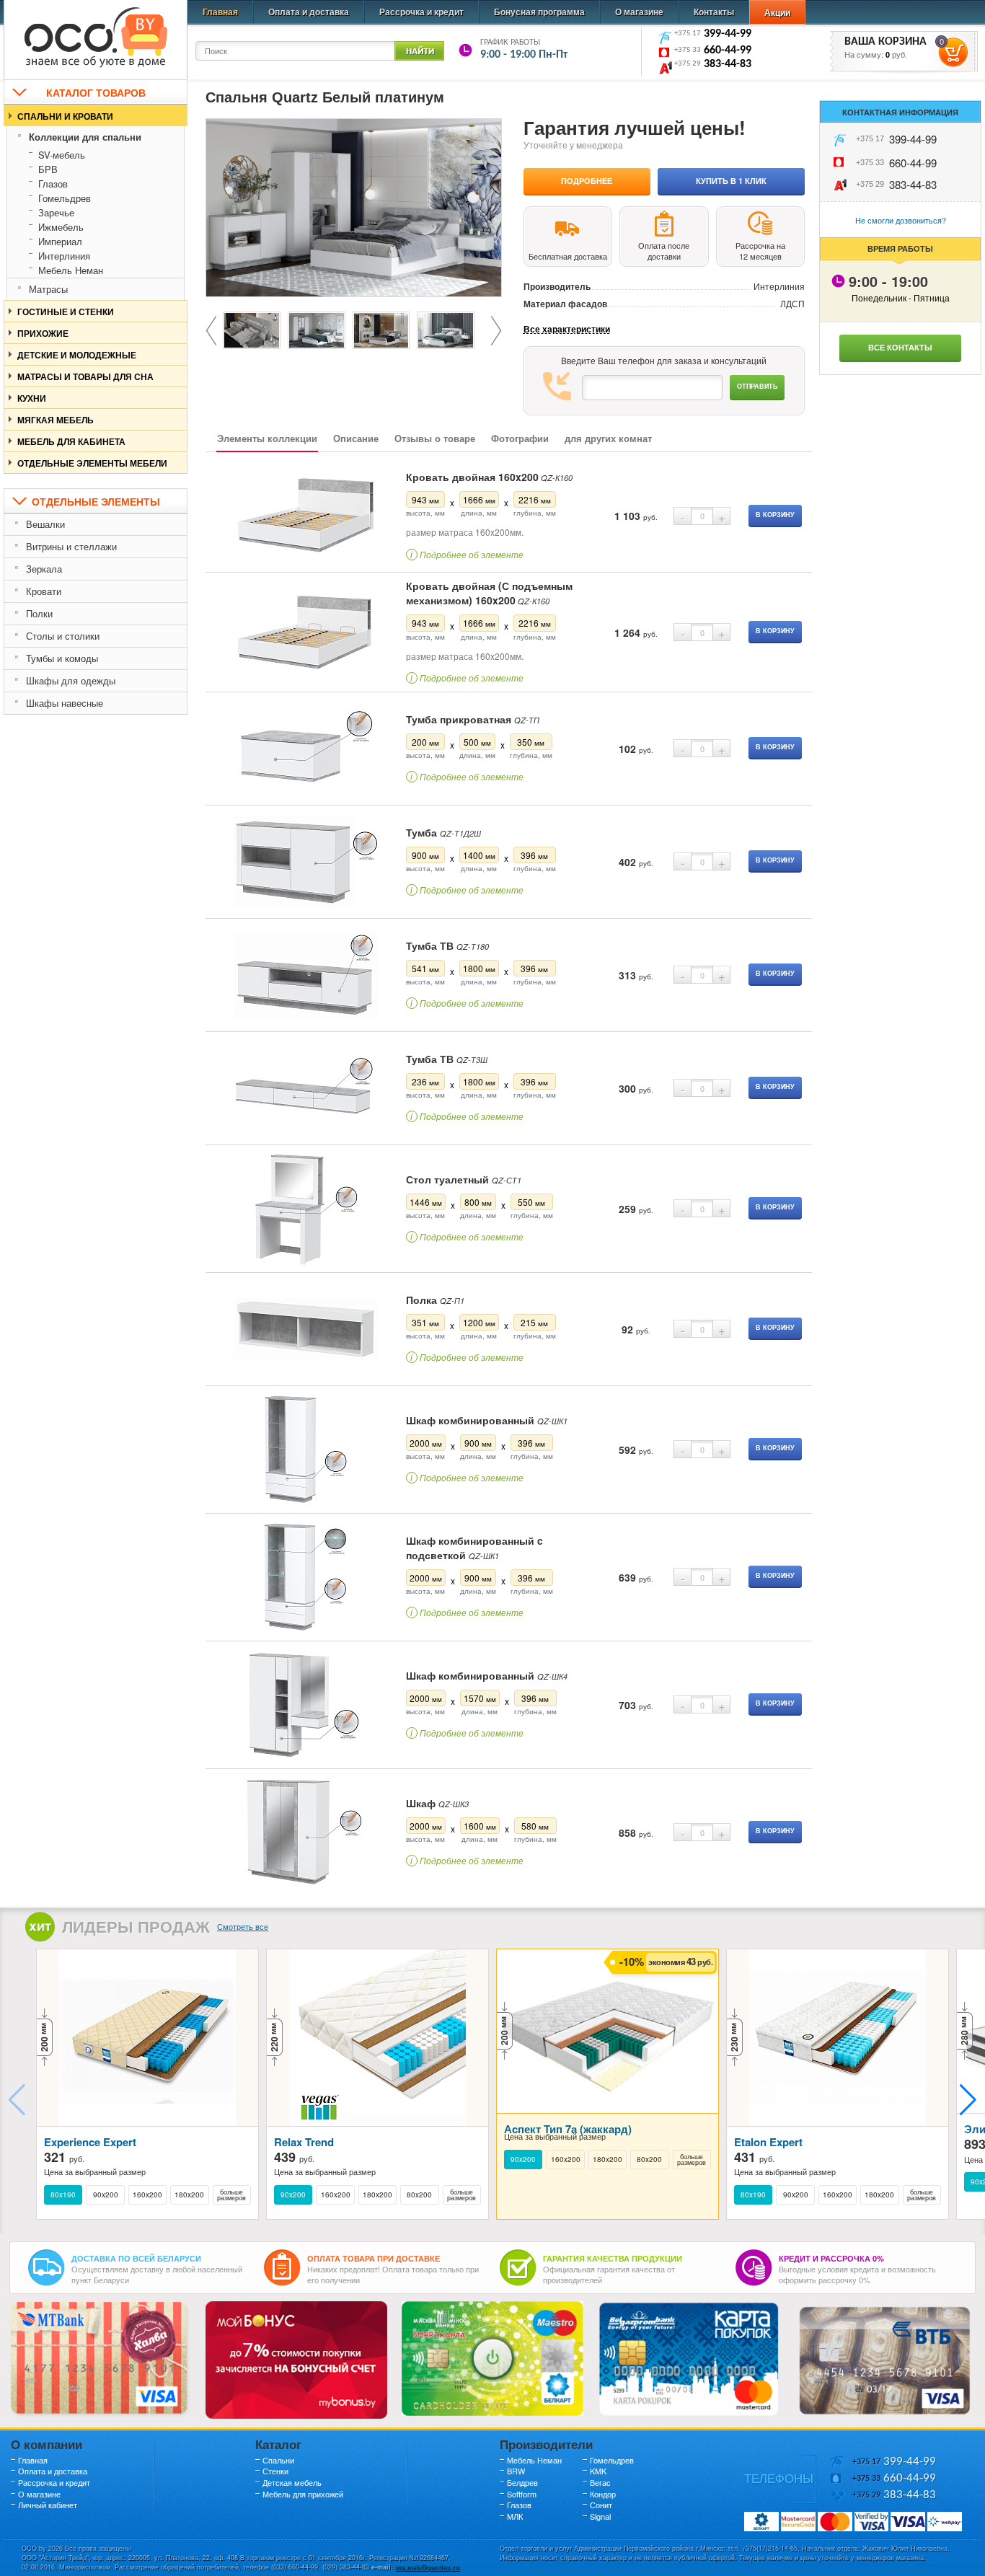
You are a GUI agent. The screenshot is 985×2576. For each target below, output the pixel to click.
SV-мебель (62, 155)
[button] (968, 2100)
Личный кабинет (48, 2505)
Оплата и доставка (309, 12)
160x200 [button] (147, 2195)
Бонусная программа (539, 12)
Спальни (278, 2460)
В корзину (775, 515)
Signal (600, 2516)
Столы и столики (63, 636)
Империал (60, 241)
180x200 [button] (189, 2195)
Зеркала (44, 569)
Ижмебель (61, 227)
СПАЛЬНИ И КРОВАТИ (65, 116)
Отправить (757, 386)
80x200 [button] (419, 2195)
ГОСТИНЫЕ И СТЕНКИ (66, 312)
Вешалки (45, 524)
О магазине (639, 12)
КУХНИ (32, 398)
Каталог (278, 2444)
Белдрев (522, 2482)
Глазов (53, 184)
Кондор (603, 2494)
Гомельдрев (65, 198)
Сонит (601, 2505)
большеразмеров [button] (231, 2195)
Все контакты (900, 347)
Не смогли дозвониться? (901, 220)
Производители (546, 2444)
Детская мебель (292, 2482)
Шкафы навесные (65, 703)
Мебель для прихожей (303, 2494)
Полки (39, 613)
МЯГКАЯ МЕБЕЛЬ (56, 420)
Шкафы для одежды (71, 680)
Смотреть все (243, 1926)
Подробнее (587, 181)
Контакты (714, 12)
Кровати (44, 591)
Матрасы (48, 289)
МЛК (515, 2516)
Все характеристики (567, 329)
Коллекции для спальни (85, 137)
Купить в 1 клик (731, 181)
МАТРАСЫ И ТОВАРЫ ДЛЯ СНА (85, 376)
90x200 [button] (106, 2195)
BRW (516, 2471)
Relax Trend (304, 2142)
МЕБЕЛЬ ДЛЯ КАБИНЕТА (71, 441)
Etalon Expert (768, 2142)
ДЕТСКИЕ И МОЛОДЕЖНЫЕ (77, 355)
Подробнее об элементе (467, 554)
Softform (522, 2494)
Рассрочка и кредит (421, 12)
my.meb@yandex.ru (427, 2567)
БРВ (48, 169)
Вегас (600, 2482)
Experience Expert (90, 2142)
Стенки (275, 2471)
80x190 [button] (63, 2195)
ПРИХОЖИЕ (43, 333)
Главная (220, 12)
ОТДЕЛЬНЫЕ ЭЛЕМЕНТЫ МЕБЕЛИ (92, 463)
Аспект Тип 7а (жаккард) (568, 2129)
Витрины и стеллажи (71, 546)
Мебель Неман (71, 270)
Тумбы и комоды (62, 658)
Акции (777, 12)
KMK (598, 2471)
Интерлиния (64, 256)
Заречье (56, 212)
